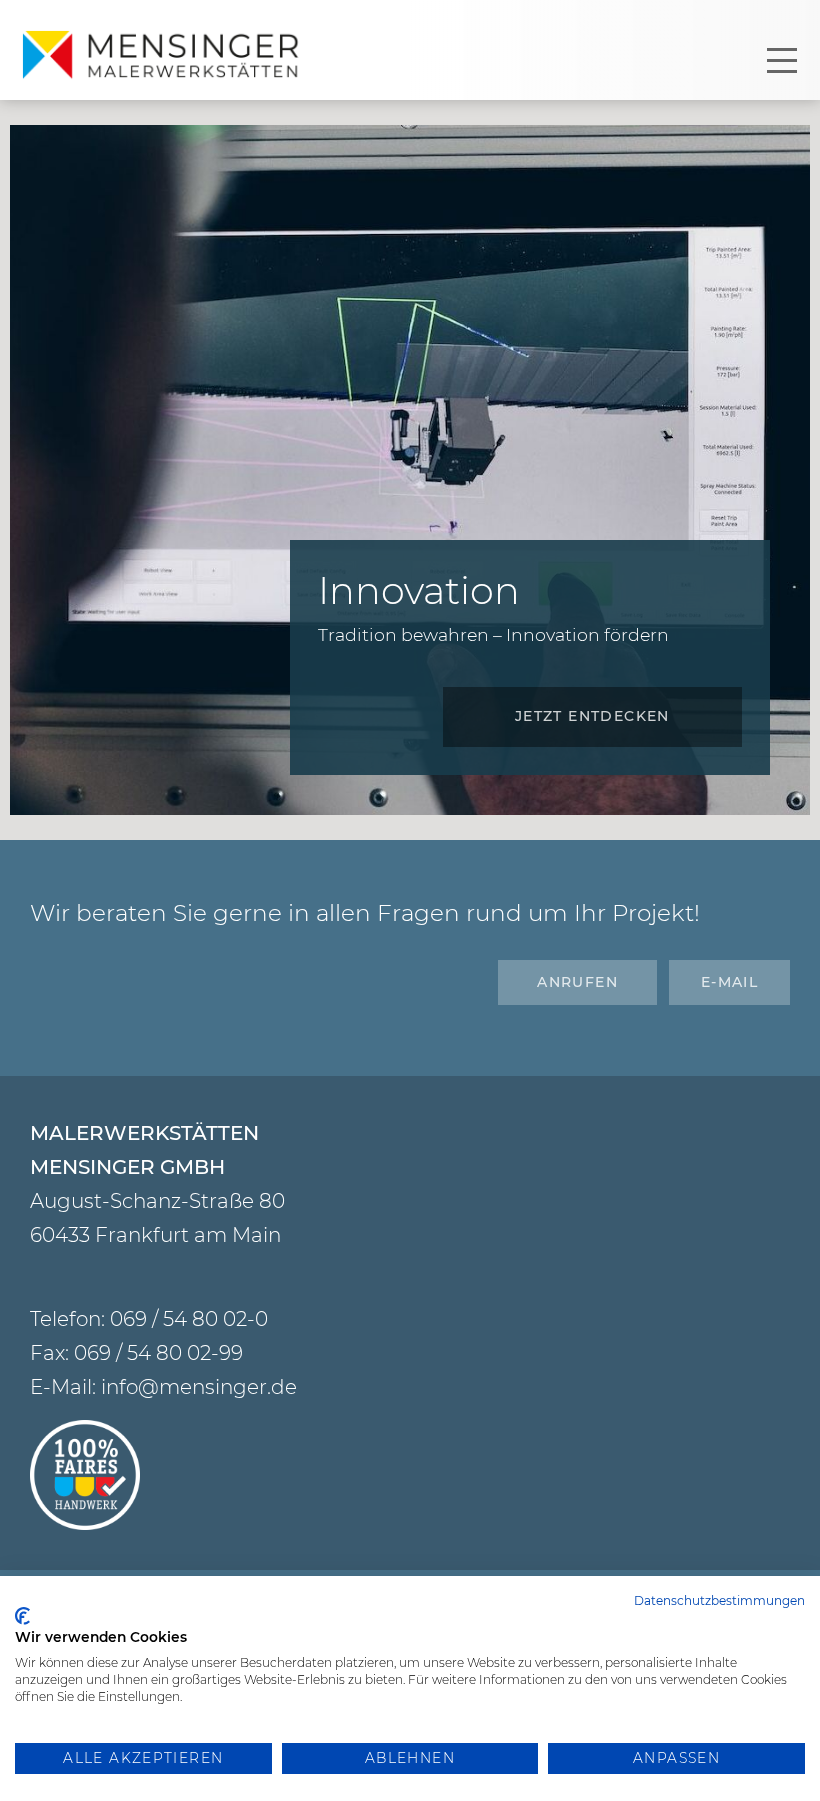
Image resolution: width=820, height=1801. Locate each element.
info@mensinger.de (199, 1387)
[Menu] (782, 60)
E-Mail (729, 982)
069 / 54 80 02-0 (189, 1319)
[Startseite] (165, 55)
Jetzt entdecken (592, 716)
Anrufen (577, 982)
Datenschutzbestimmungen (719, 1600)
